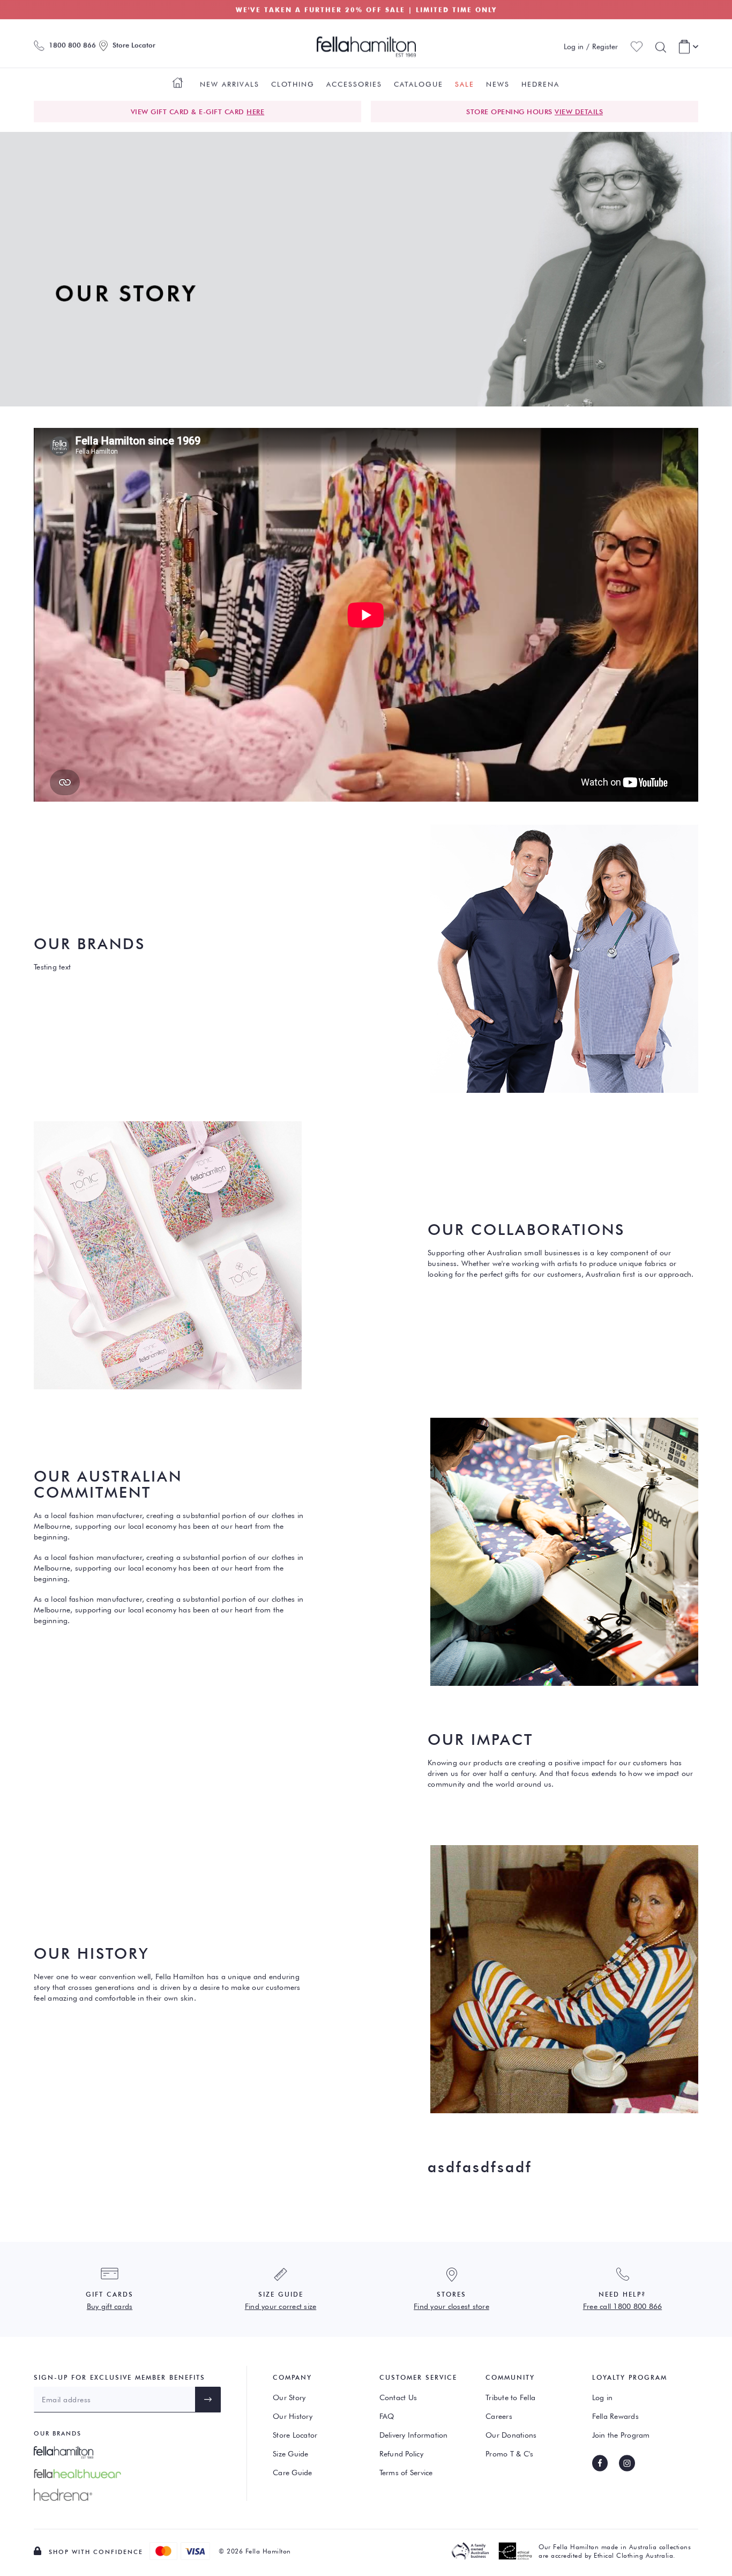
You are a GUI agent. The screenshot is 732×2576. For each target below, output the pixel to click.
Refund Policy (401, 2454)
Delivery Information (414, 2435)
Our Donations (511, 2435)
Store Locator (295, 2435)
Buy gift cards (110, 2306)
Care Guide (293, 2473)
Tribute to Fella (510, 2397)
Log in (603, 2397)
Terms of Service (406, 2473)
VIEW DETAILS (579, 112)
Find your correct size (281, 2306)
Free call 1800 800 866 (623, 2306)
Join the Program (621, 2435)
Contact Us (398, 2397)
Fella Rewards (615, 2416)
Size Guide (291, 2454)
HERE (255, 112)
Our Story (289, 2397)
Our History (293, 2416)
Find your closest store (451, 2306)
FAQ (387, 2416)
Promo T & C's (509, 2454)
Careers (499, 2416)
